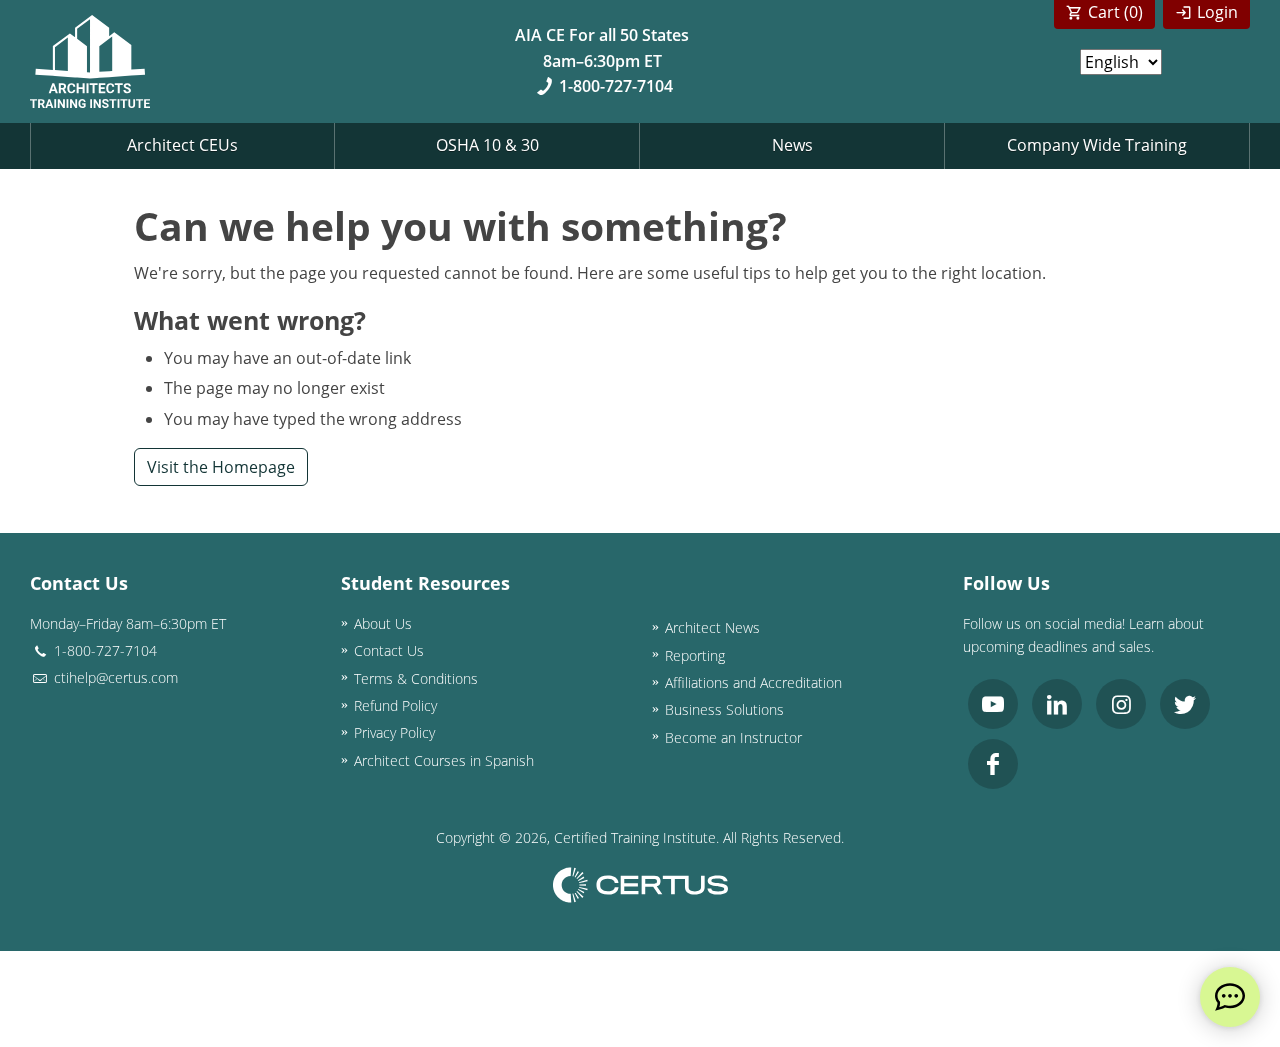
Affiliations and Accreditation (753, 682)
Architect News (712, 627)
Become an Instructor (733, 737)
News (792, 145)
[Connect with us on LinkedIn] (1057, 704)
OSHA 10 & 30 (487, 145)
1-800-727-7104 (616, 86)
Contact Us (389, 650)
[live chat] (1230, 997)
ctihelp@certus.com (114, 677)
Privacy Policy (394, 732)
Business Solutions (724, 709)
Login (1217, 12)
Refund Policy (395, 705)
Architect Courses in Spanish (444, 760)
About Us (383, 623)
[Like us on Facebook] (993, 764)
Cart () (1115, 12)
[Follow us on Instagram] (1121, 704)
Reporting (695, 655)
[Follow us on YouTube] (993, 704)
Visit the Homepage (221, 467)
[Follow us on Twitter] (1185, 704)
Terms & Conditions (416, 678)
